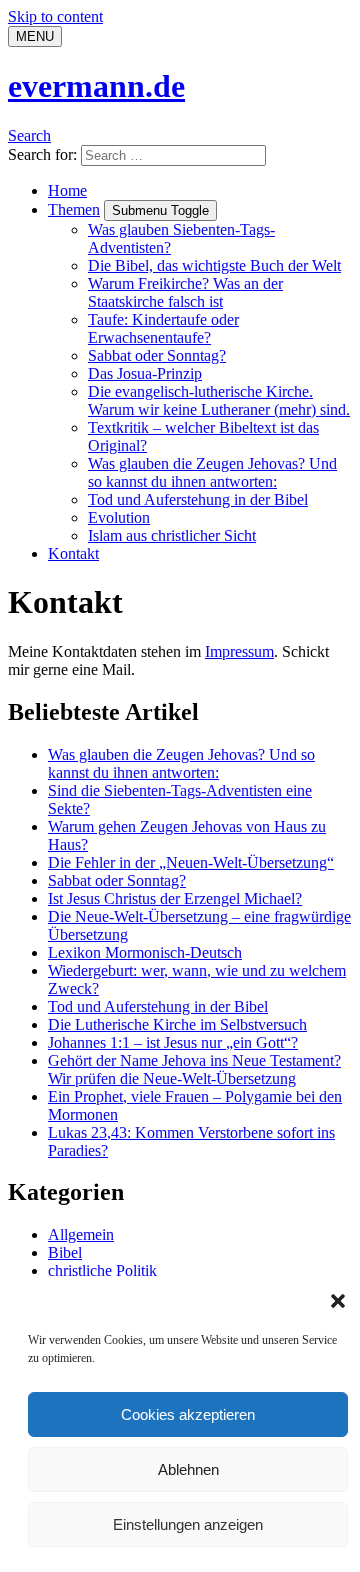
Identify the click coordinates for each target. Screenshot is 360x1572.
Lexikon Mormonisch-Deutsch (145, 952)
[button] (338, 1301)
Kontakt (73, 553)
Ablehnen (188, 1469)
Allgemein (81, 1234)
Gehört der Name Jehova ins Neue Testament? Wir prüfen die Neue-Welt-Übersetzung (194, 1069)
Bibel (65, 1252)
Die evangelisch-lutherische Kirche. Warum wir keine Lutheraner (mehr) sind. (219, 400)
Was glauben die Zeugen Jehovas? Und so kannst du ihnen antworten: (212, 472)
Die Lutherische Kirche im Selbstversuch (177, 1024)
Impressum (239, 651)
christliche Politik (102, 1270)
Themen (74, 209)
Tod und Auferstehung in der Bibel (198, 499)
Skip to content (55, 16)
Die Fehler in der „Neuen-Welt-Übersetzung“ (191, 862)
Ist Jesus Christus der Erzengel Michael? (175, 898)
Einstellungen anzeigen (188, 1524)
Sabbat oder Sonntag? (157, 355)
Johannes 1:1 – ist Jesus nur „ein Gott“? (173, 1042)
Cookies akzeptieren (188, 1414)
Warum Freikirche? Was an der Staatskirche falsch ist (185, 292)
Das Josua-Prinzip (145, 373)
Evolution (119, 517)
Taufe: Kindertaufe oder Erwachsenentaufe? (163, 328)
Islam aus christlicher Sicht (172, 535)
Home (67, 190)
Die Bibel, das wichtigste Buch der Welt (214, 265)
